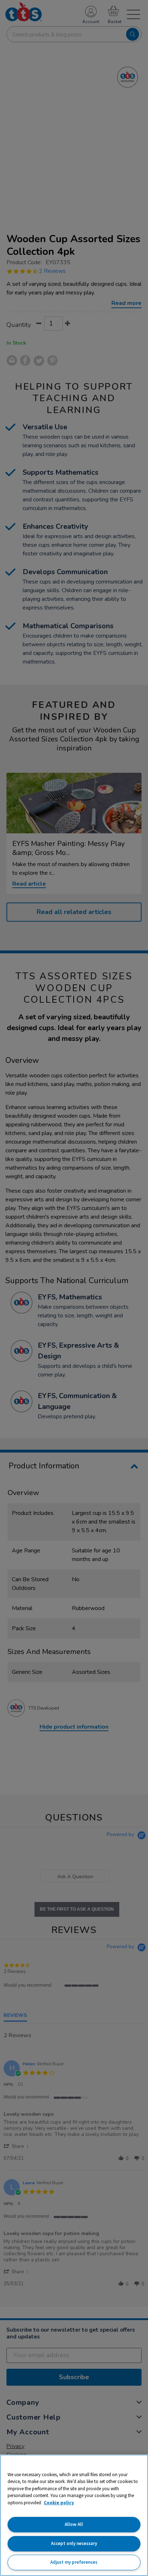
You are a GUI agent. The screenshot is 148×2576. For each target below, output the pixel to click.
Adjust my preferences (74, 2562)
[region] (74, 2515)
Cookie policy (59, 2503)
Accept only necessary (74, 2543)
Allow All (74, 2524)
